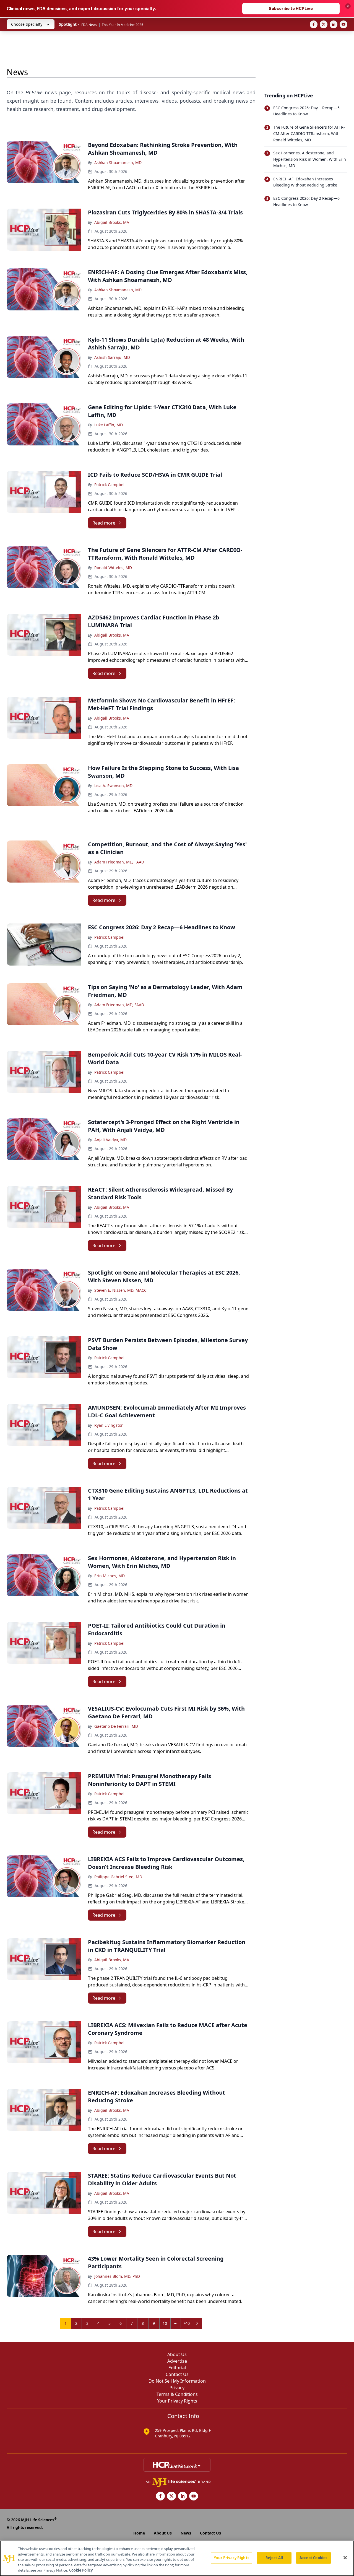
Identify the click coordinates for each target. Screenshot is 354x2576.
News (186, 2533)
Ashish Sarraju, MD (112, 357)
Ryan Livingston (109, 1425)
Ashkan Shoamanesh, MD (118, 163)
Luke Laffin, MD (109, 425)
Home (139, 2533)
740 (186, 2323)
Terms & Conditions (177, 2394)
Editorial (177, 2368)
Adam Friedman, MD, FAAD (119, 862)
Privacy (177, 2388)
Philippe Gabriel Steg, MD (118, 1877)
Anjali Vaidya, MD (110, 1140)
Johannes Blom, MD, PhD (117, 2276)
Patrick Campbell (110, 485)
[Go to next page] (197, 2323)
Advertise (177, 2361)
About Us (177, 2354)
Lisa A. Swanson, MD (113, 786)
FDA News (89, 25)
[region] (177, 2558)
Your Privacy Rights (177, 2401)
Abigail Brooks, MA (112, 222)
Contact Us (177, 2374)
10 (165, 2323)
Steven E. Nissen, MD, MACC (120, 1290)
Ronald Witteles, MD (113, 568)
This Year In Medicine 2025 (123, 25)
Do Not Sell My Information (177, 2381)
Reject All (274, 2558)
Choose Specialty (27, 24)
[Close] (345, 2558)
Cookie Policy (81, 2570)
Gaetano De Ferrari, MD (116, 1726)
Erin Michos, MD (110, 1576)
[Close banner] (348, 6)
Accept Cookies (313, 2558)
